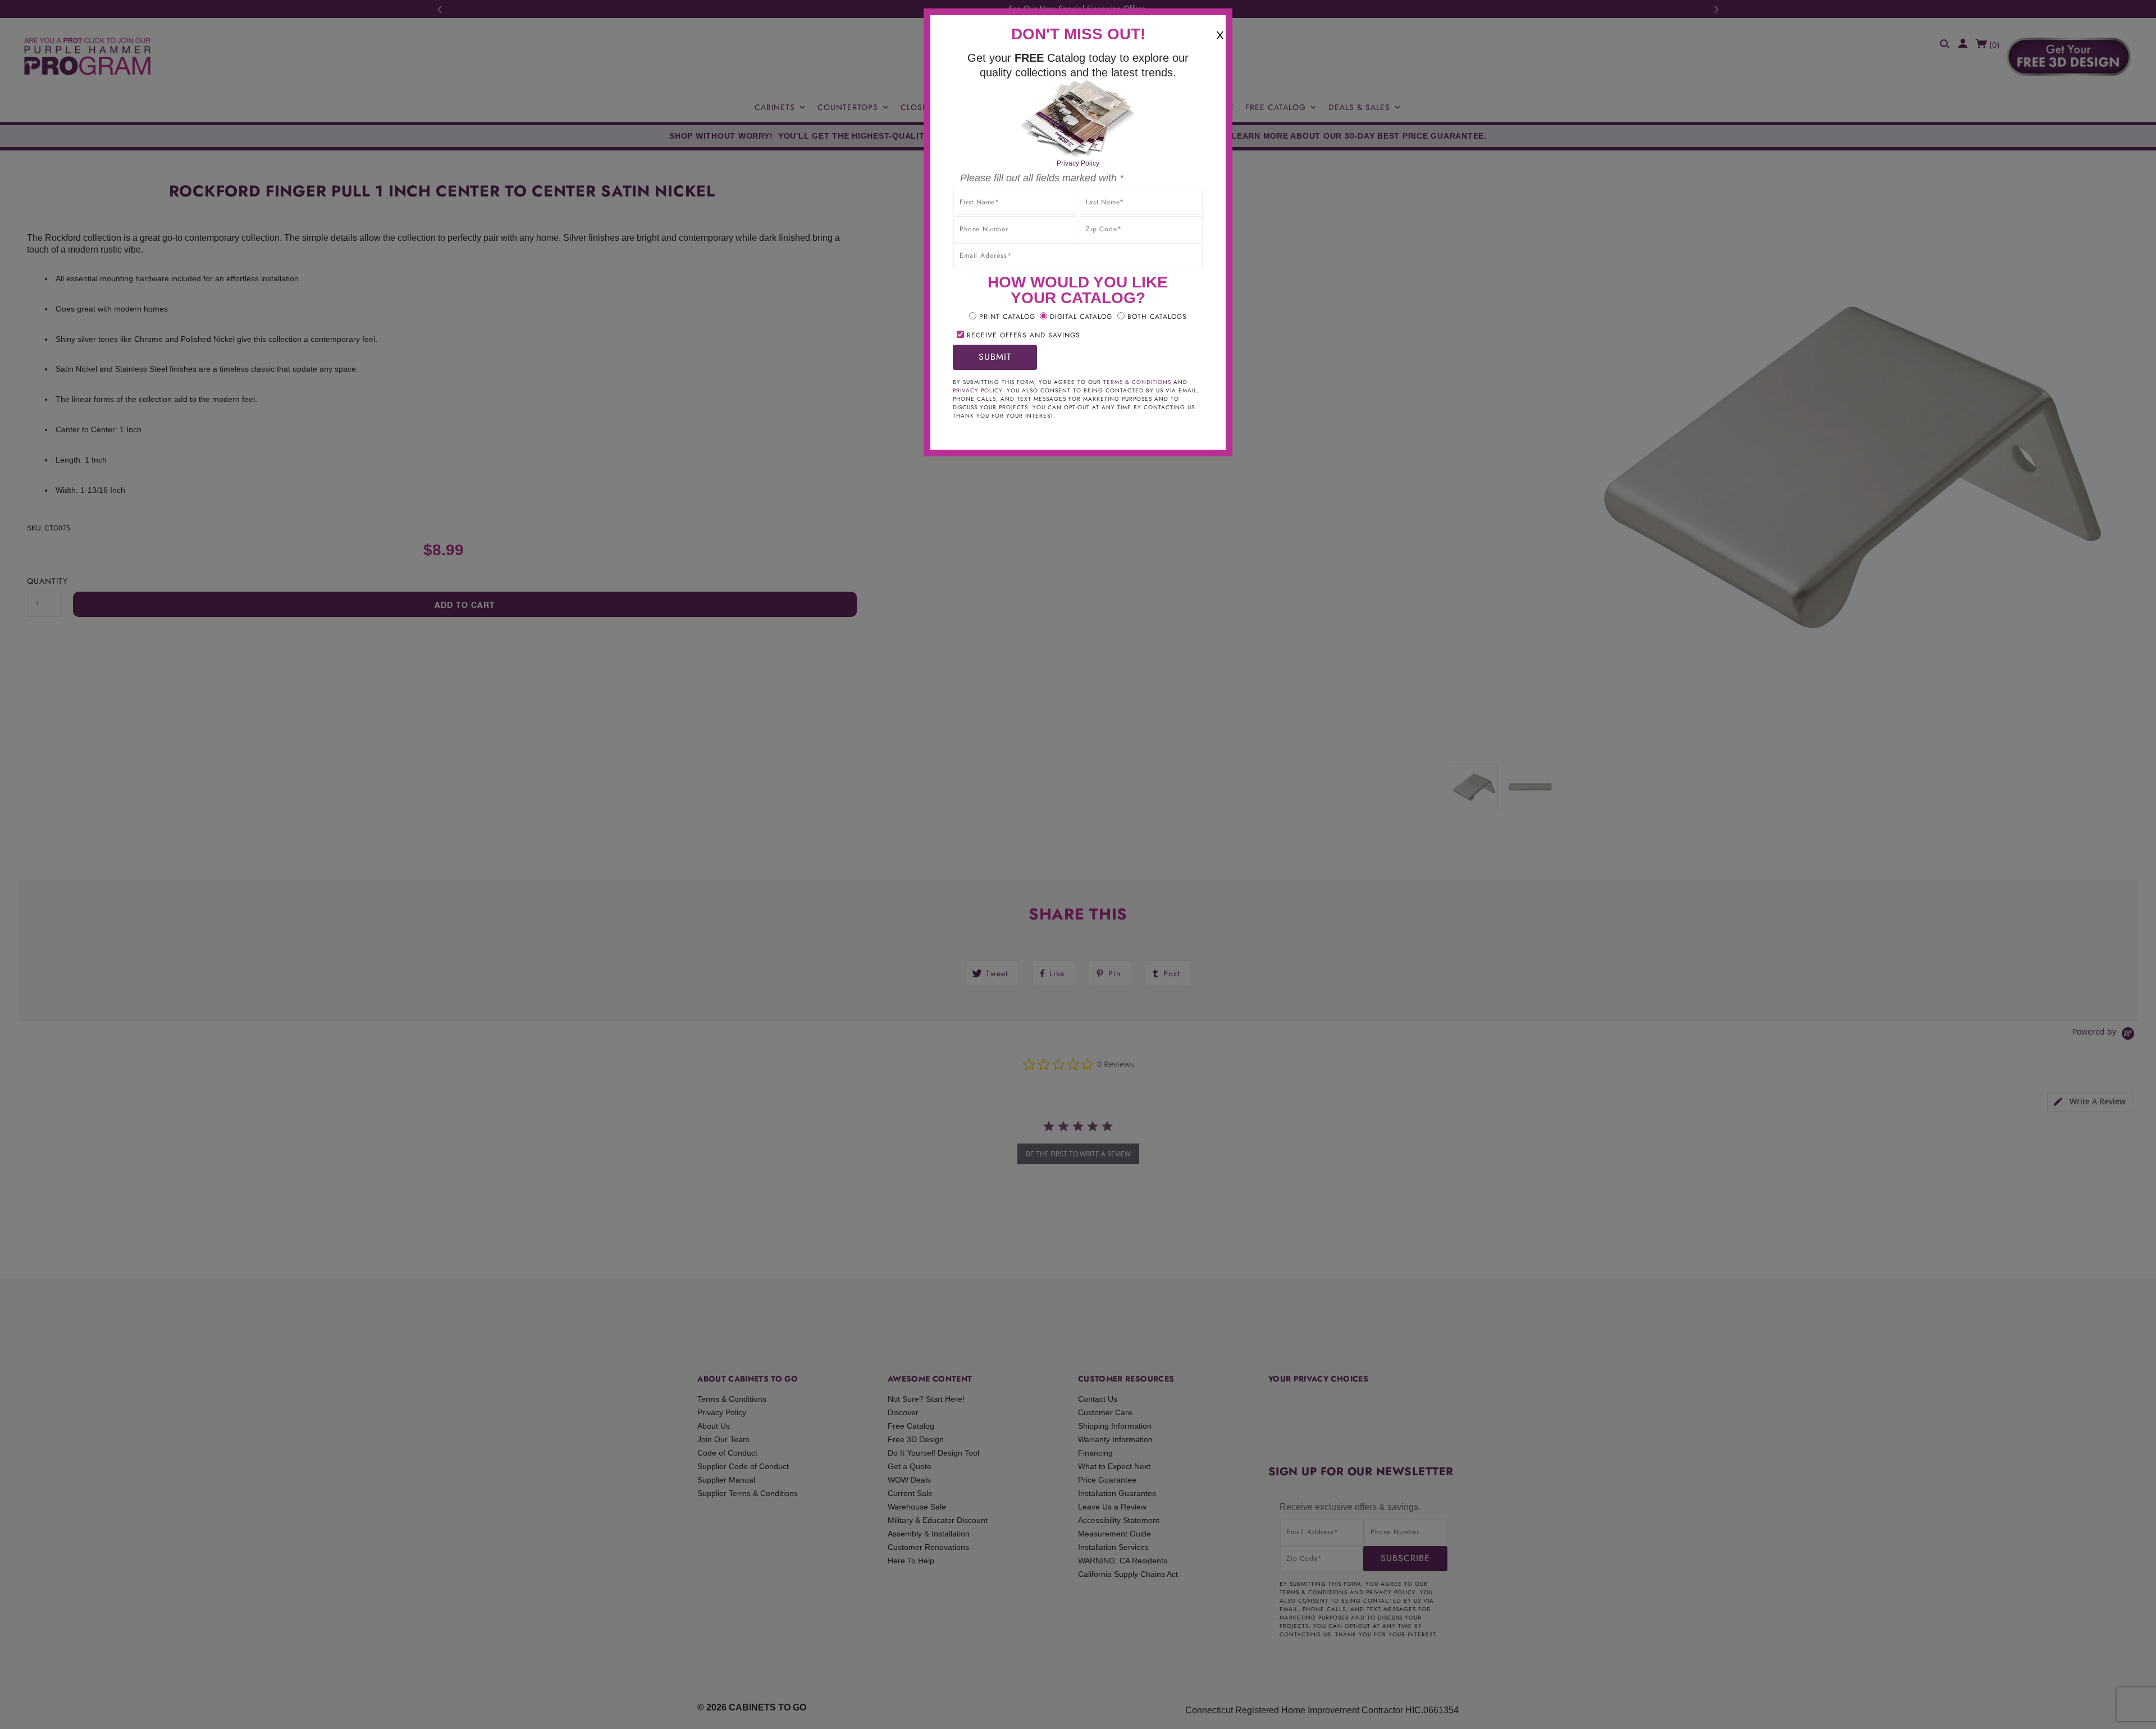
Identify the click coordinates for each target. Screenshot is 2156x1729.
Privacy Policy (1078, 163)
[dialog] (1078, 864)
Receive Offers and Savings (1024, 335)
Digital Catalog (1081, 317)
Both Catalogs (1157, 317)
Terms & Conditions (1137, 382)
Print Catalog (1007, 317)
